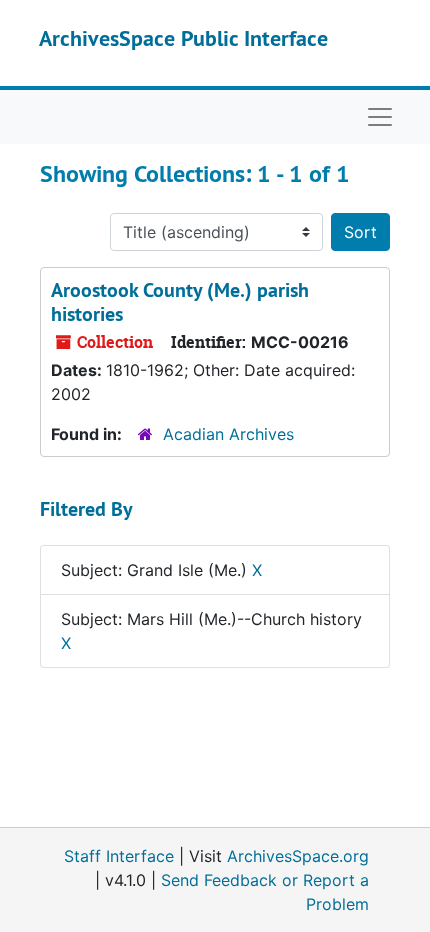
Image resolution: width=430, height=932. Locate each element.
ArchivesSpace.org (298, 856)
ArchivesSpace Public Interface (183, 38)
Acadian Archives (228, 434)
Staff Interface (119, 856)
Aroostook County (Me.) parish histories (180, 302)
